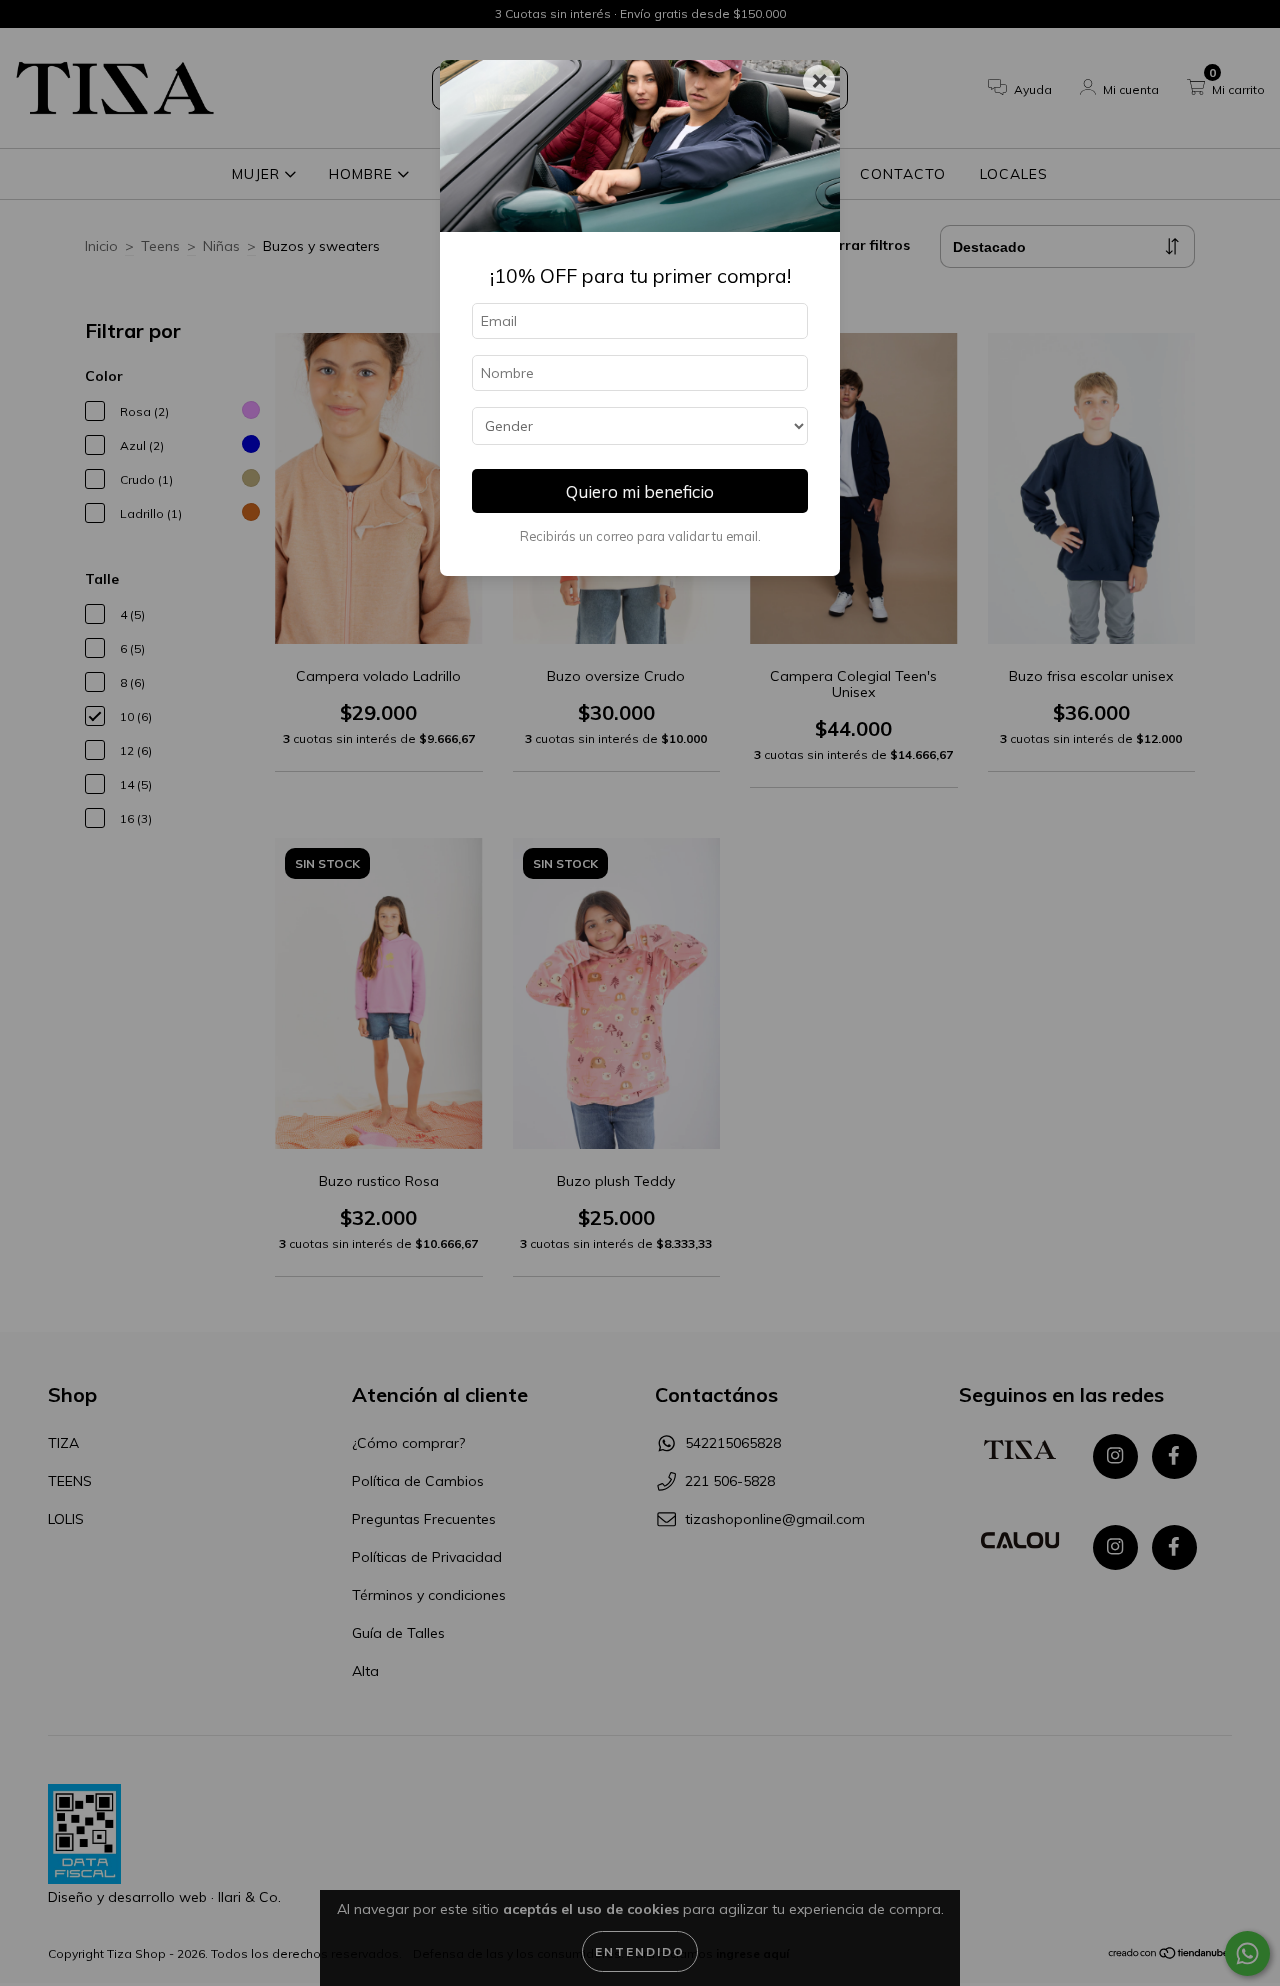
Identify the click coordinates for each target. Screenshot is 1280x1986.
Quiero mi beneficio (640, 491)
